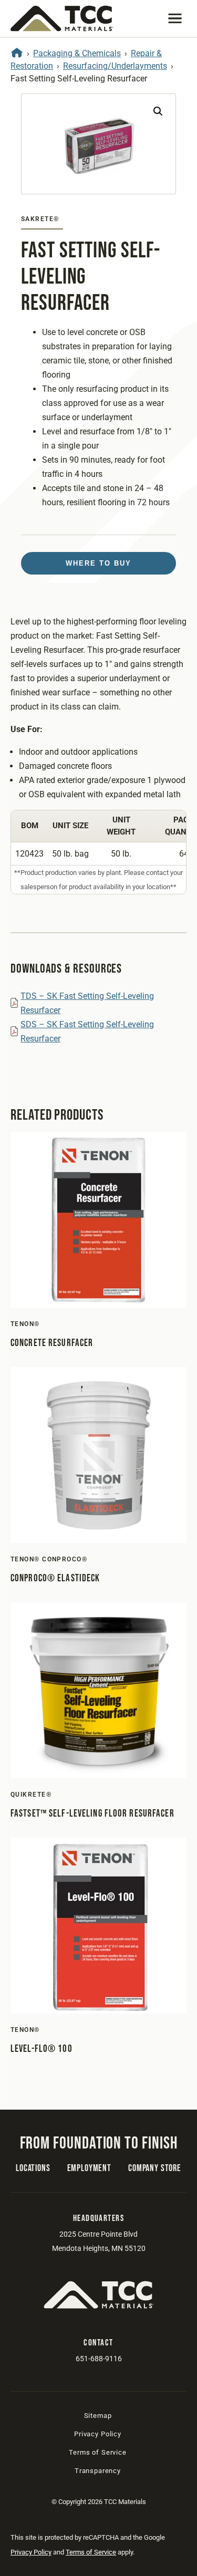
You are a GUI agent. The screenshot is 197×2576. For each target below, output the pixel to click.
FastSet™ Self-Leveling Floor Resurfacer (92, 1814)
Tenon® (25, 1324)
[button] (175, 18)
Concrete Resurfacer (52, 1343)
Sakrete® (40, 219)
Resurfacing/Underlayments (115, 66)
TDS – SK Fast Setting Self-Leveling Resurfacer (87, 1003)
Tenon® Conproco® (49, 1559)
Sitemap (98, 2416)
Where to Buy (98, 563)
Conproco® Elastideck (55, 1578)
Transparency (98, 2471)
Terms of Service (97, 2452)
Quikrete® (31, 1795)
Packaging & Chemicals (77, 53)
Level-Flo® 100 (42, 2049)
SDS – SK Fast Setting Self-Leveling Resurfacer (87, 1031)
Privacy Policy (98, 2434)
